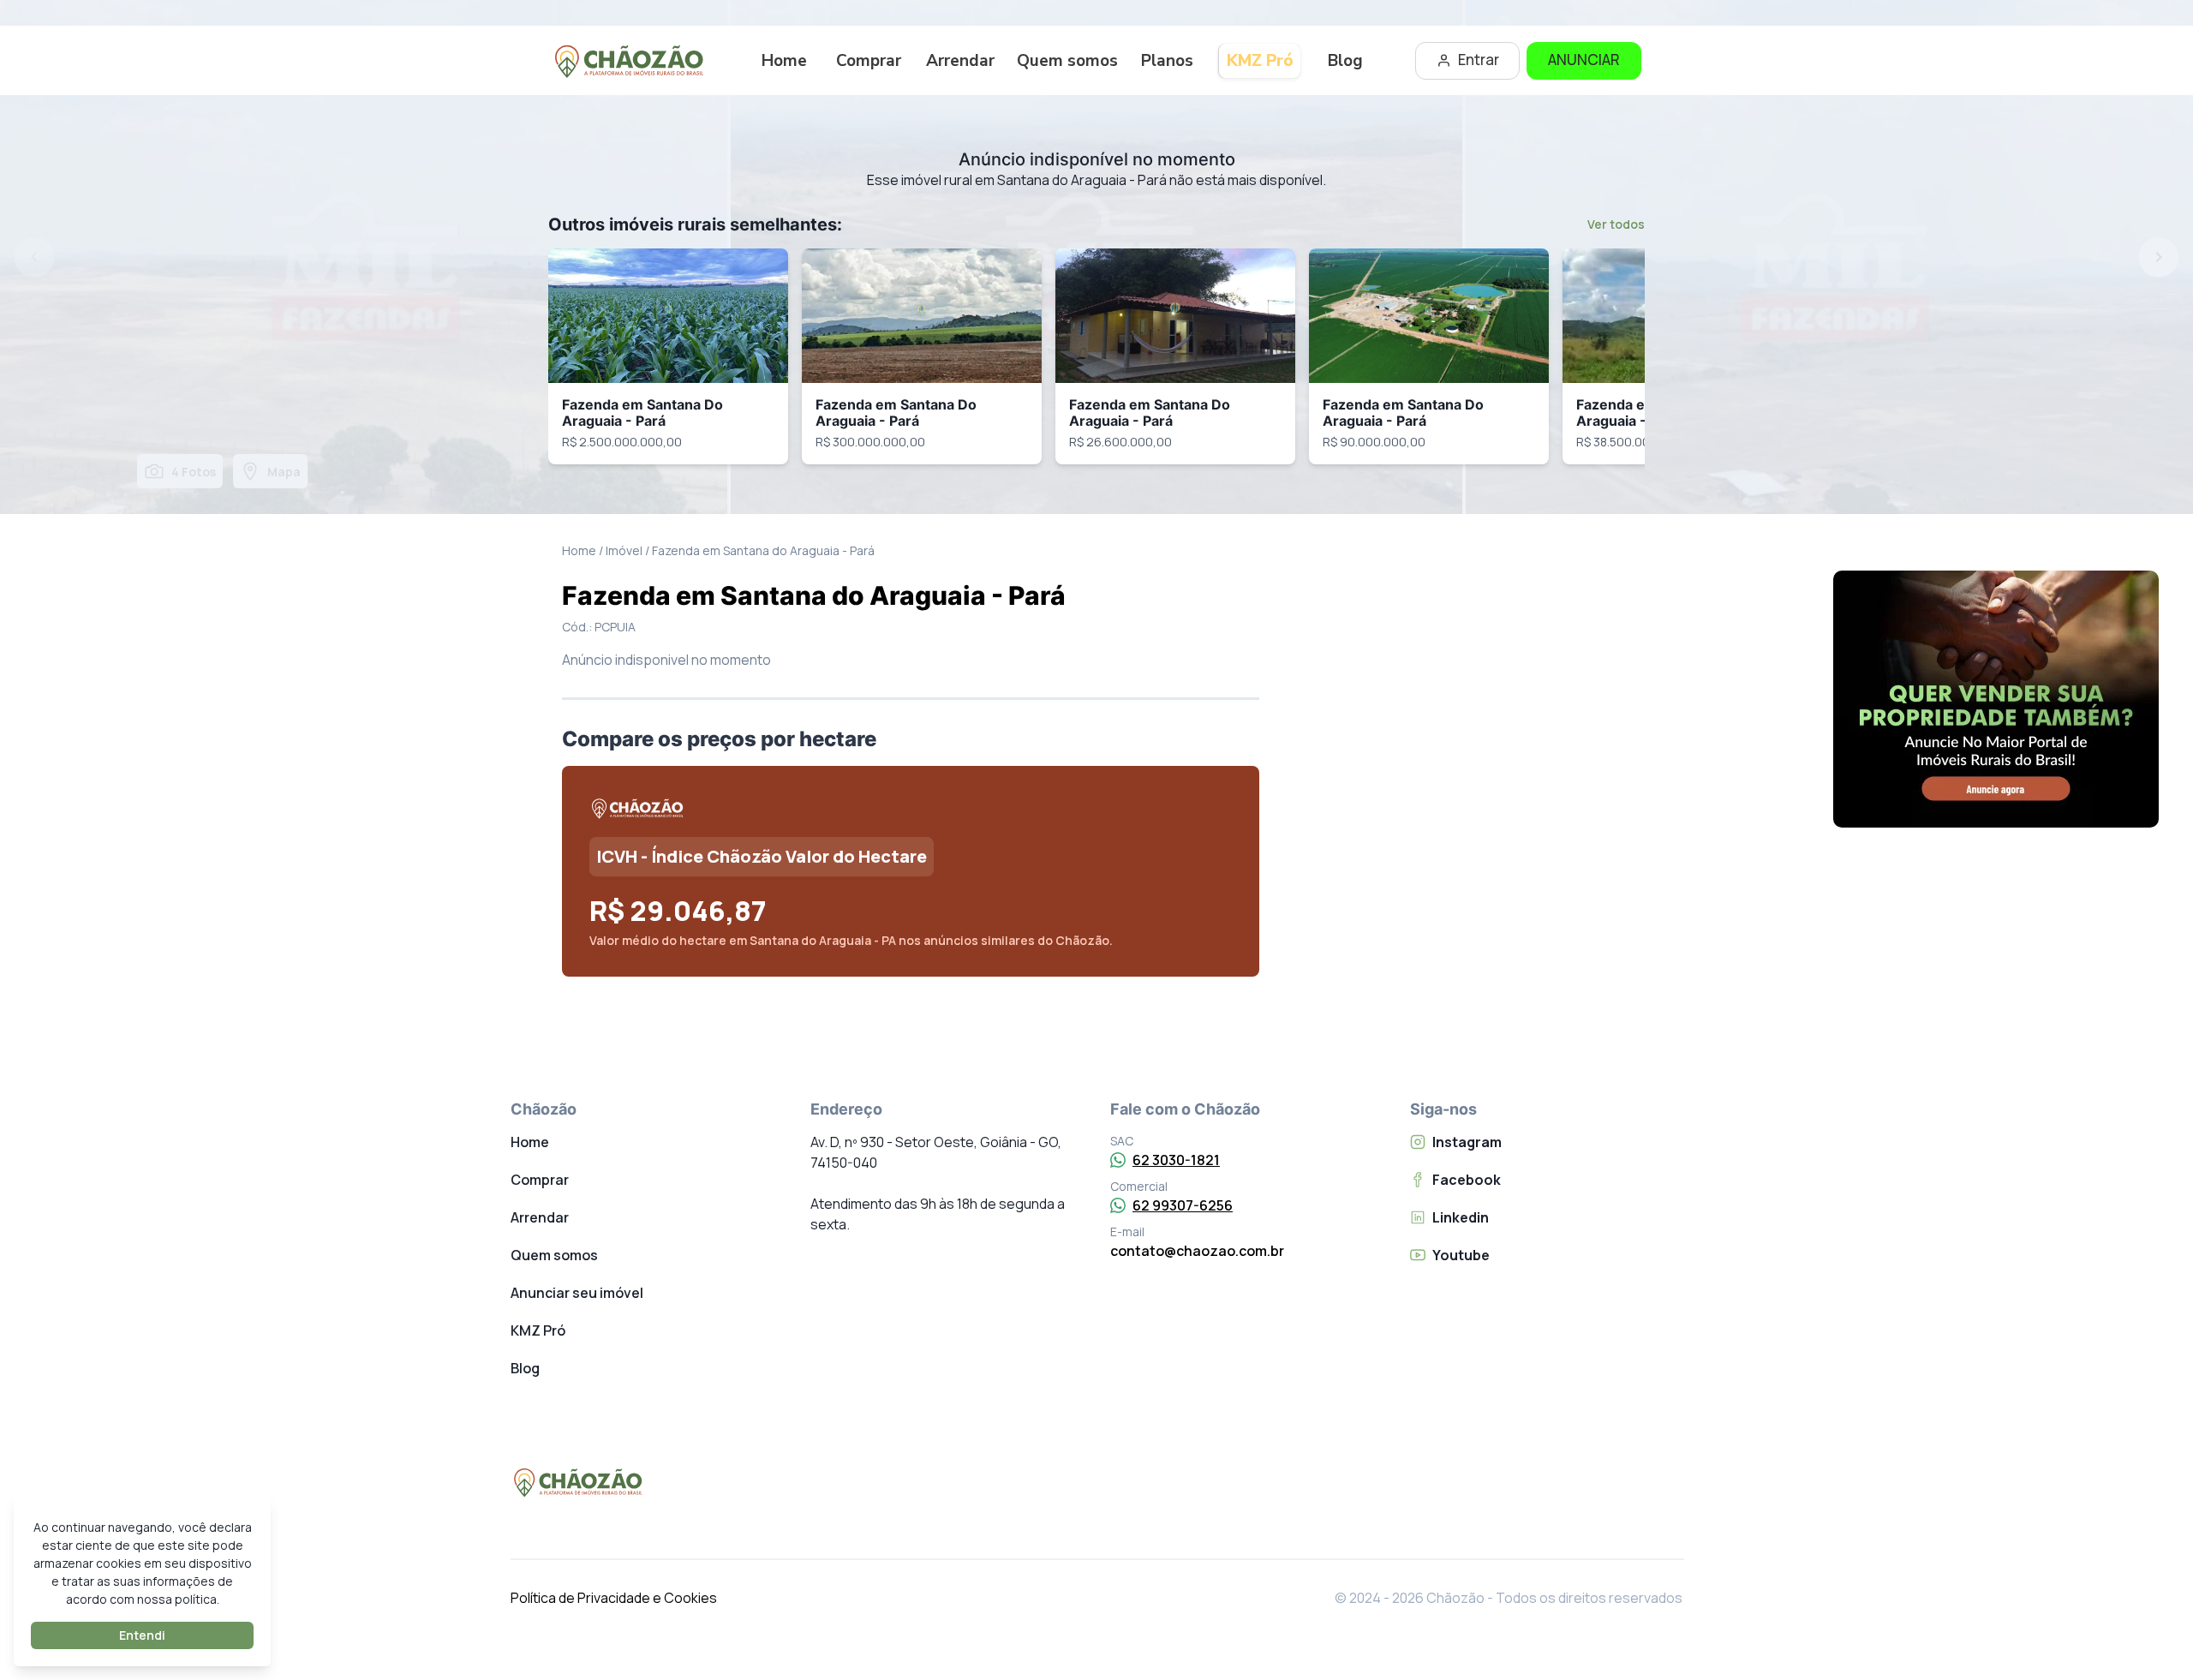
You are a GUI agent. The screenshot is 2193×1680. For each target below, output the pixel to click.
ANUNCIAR (1584, 60)
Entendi (142, 1635)
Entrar (1479, 60)
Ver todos (1616, 224)
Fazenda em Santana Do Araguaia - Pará (642, 413)
